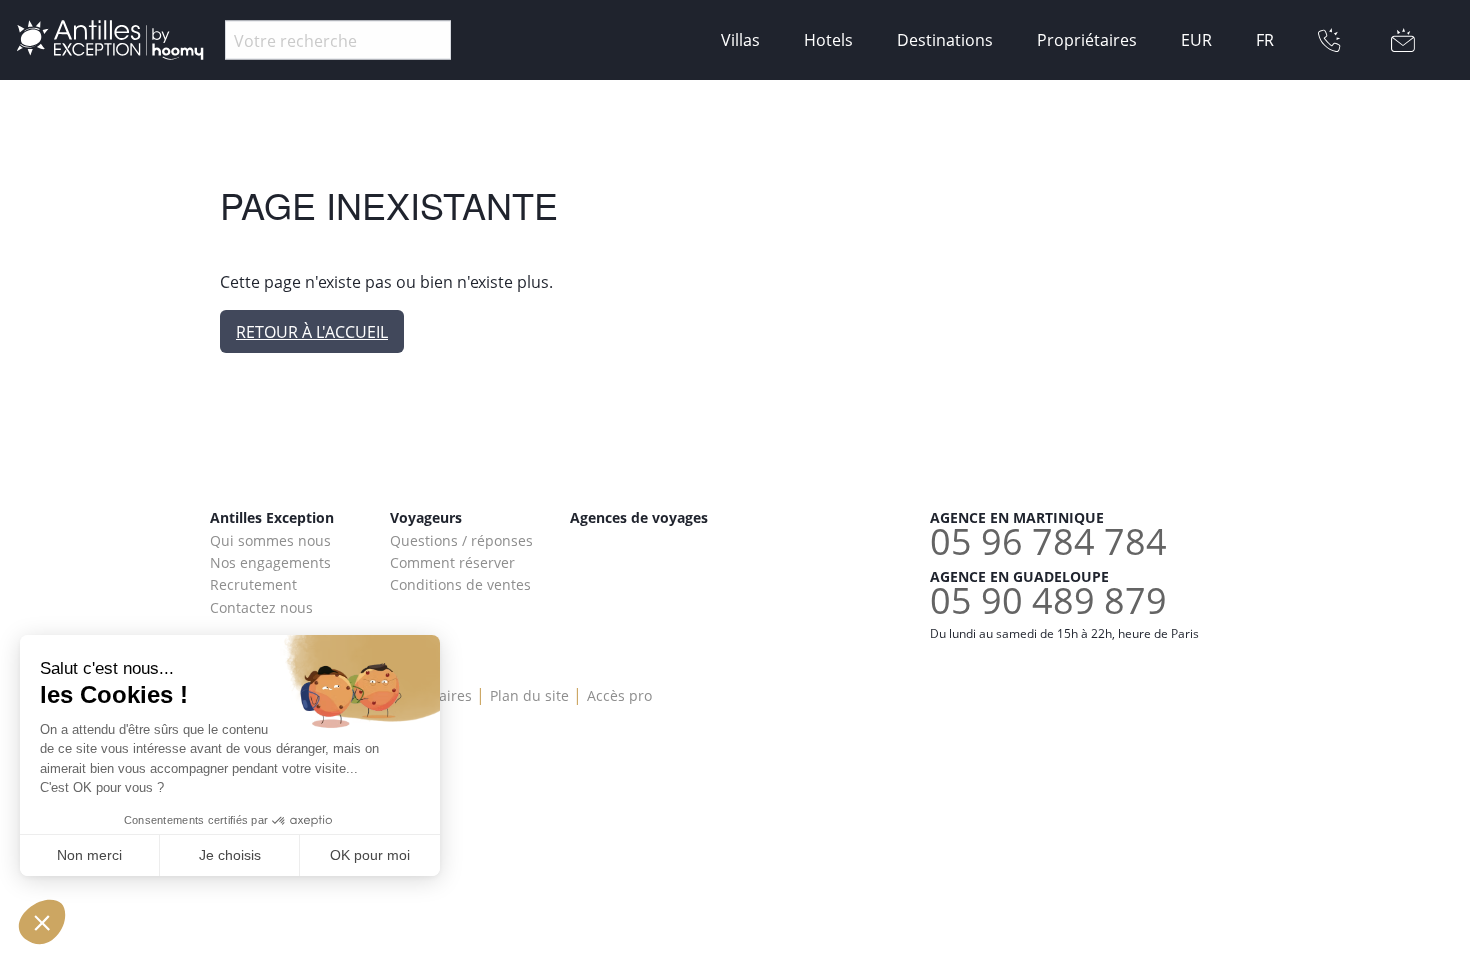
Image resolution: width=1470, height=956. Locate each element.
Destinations (945, 40)
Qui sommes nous (270, 540)
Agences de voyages (639, 517)
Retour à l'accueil (312, 332)
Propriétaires (1087, 40)
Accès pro (619, 695)
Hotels (828, 40)
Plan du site (529, 695)
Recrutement (253, 584)
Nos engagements (270, 562)
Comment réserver (452, 562)
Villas (740, 40)
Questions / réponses (461, 540)
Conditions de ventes (460, 584)
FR (1265, 40)
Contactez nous (261, 607)
